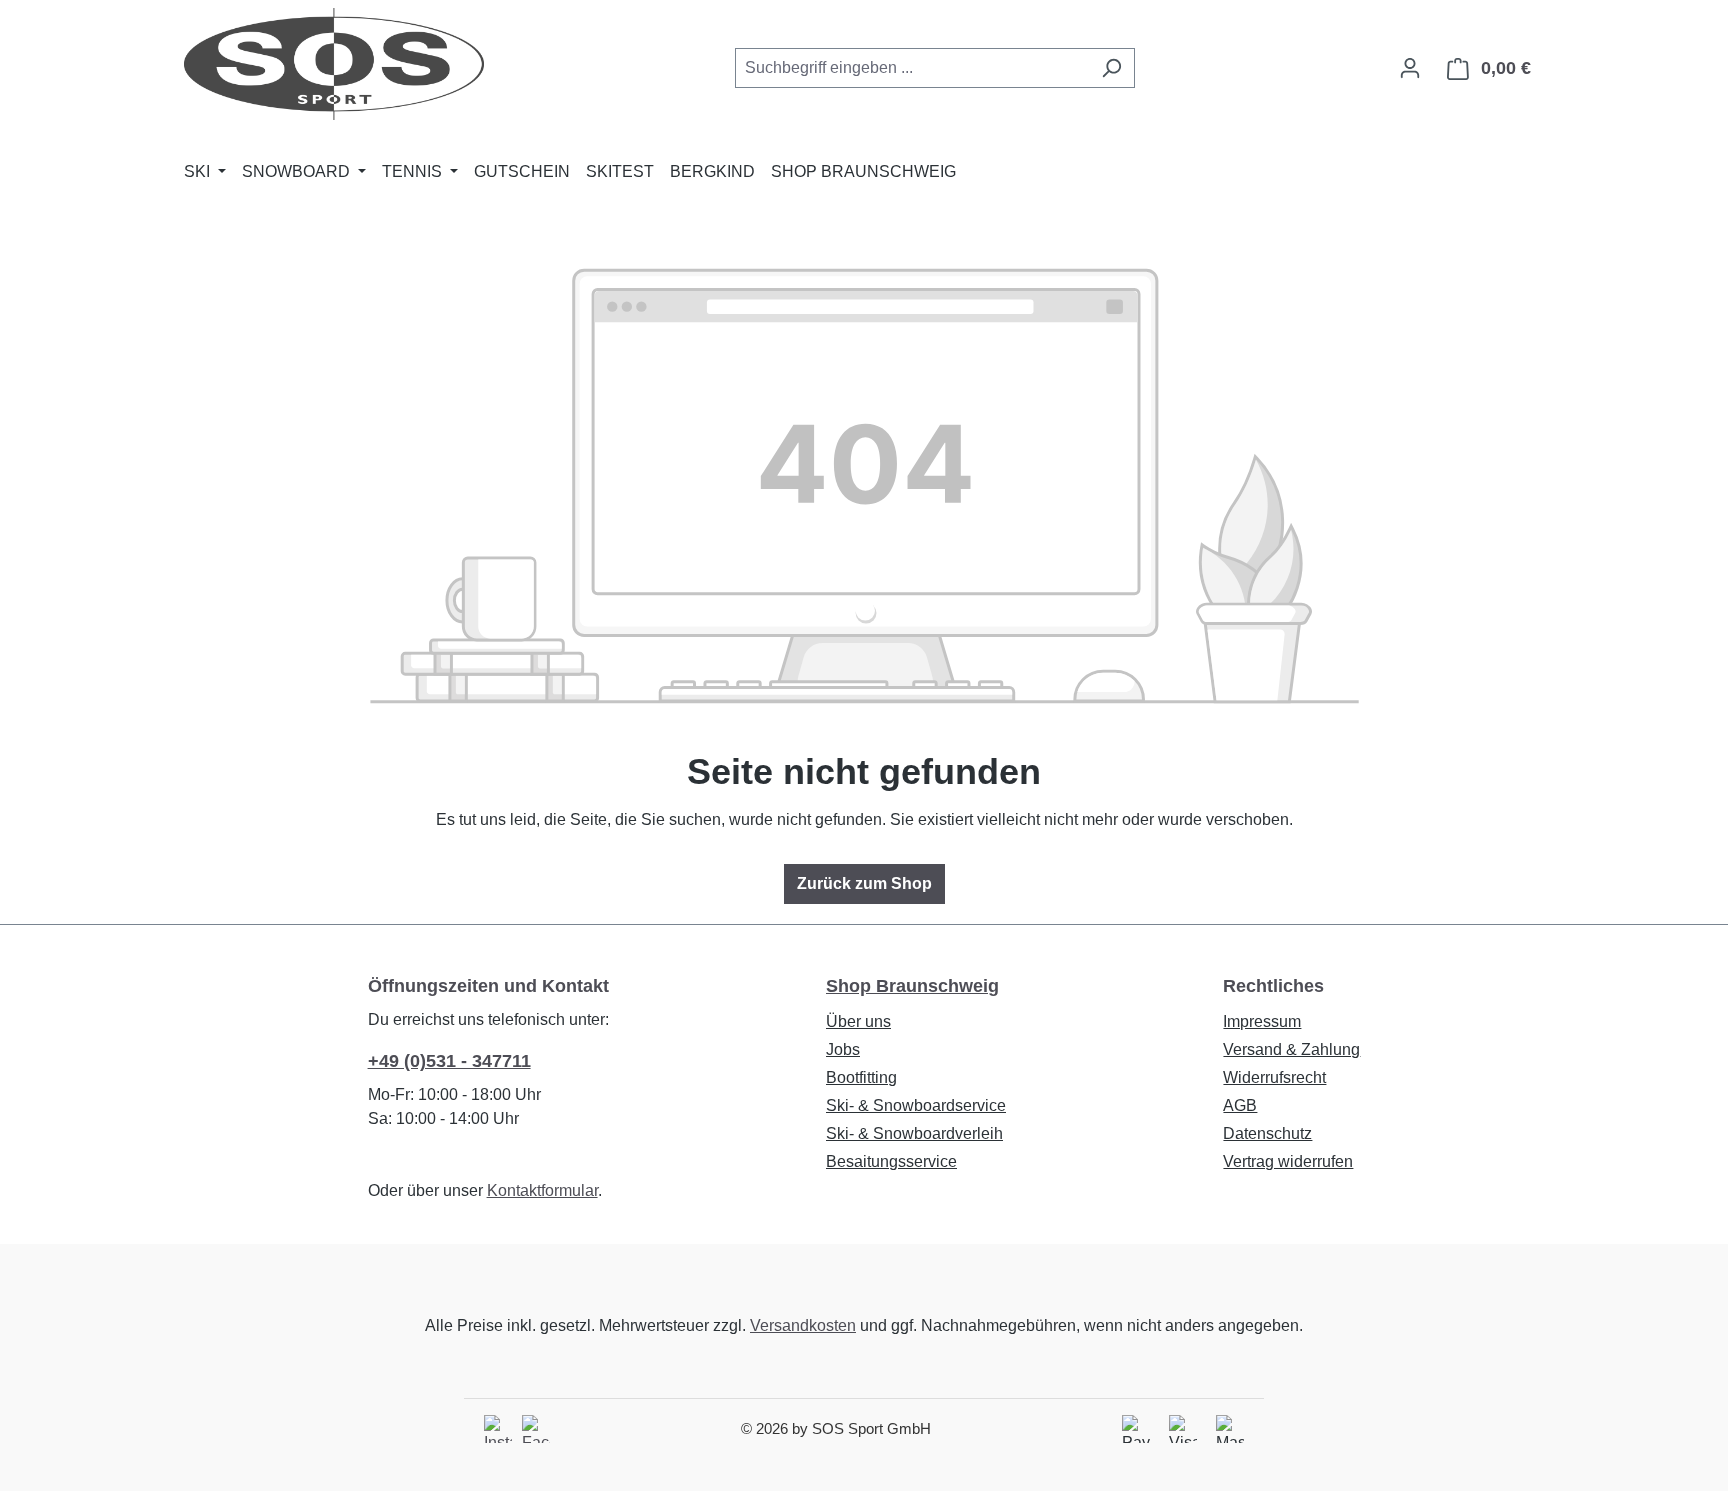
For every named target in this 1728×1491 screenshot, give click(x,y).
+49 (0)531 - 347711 (449, 1061)
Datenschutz (1267, 1133)
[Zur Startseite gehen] (334, 64)
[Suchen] (1111, 68)
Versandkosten (803, 1325)
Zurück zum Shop (864, 883)
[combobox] (912, 68)
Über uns (858, 1021)
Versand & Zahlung (1291, 1049)
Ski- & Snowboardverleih (914, 1133)
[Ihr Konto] (1410, 68)
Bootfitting (861, 1077)
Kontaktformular (542, 1190)
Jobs (843, 1049)
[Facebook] (536, 1429)
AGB (1240, 1105)
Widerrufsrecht (1274, 1077)
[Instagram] (498, 1429)
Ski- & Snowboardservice (916, 1105)
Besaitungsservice (891, 1161)
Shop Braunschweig (912, 986)
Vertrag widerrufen (1288, 1161)
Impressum (1262, 1021)
